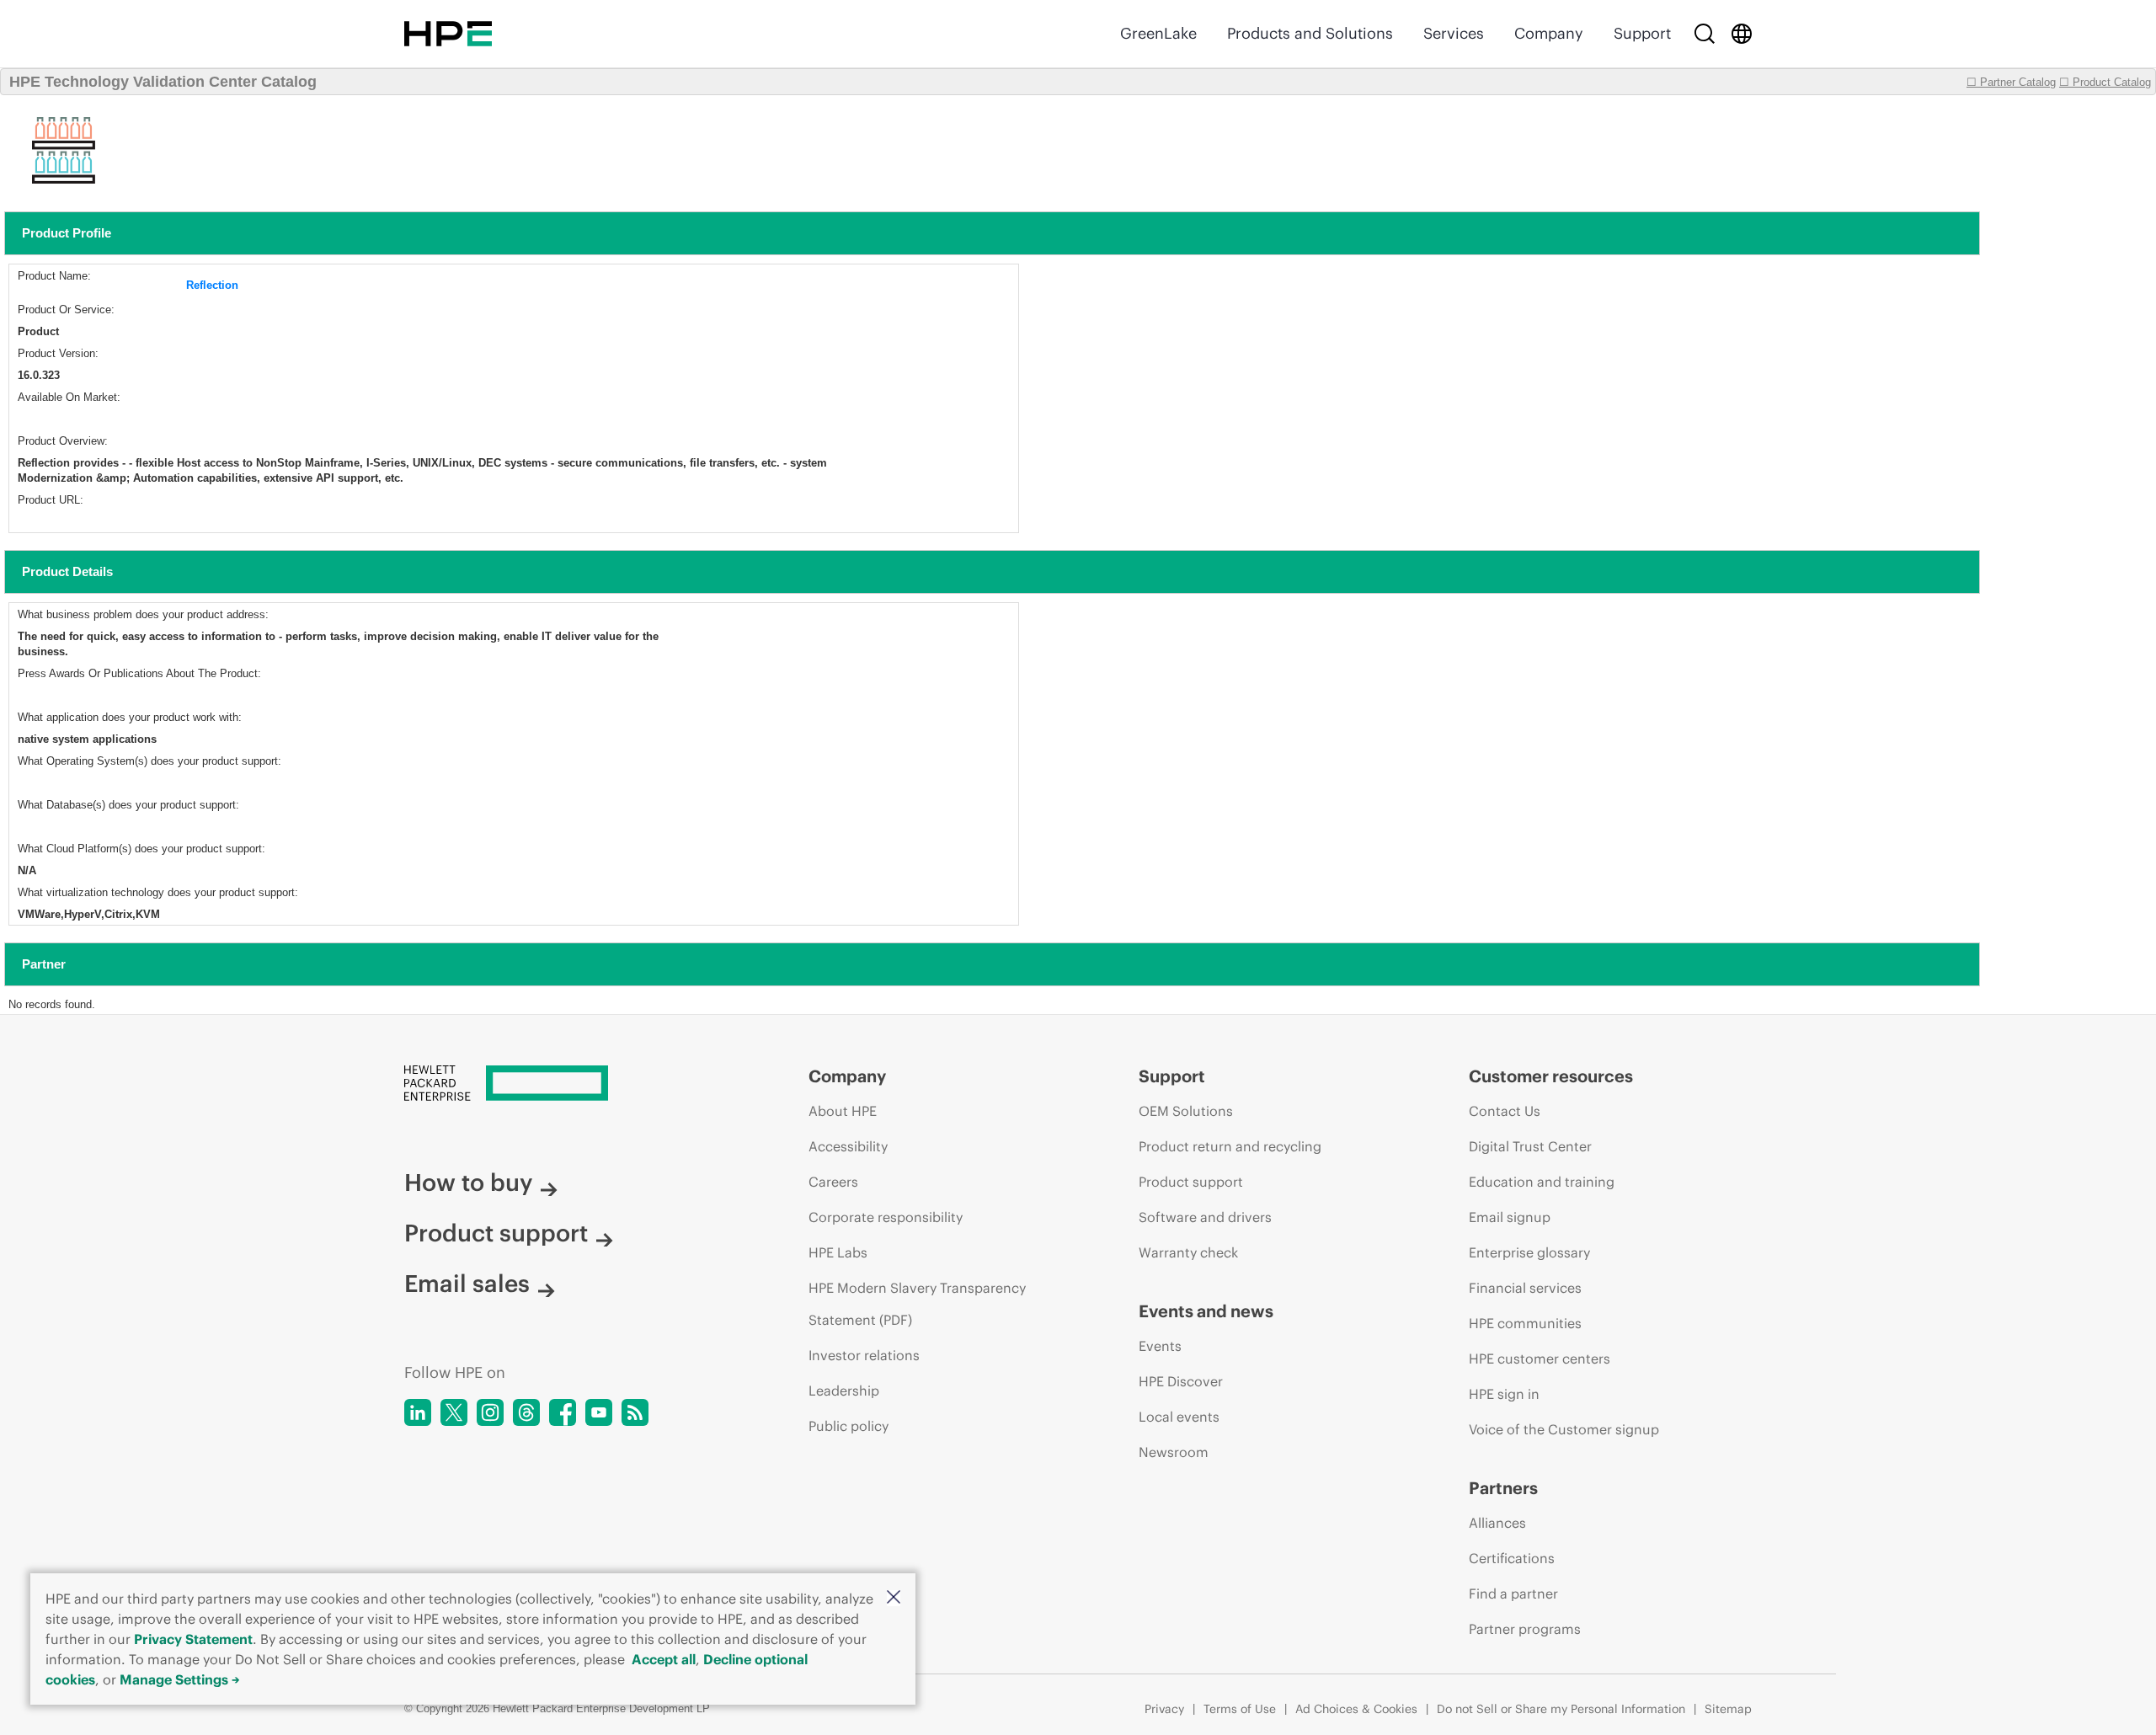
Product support (496, 1233)
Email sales (467, 1284)
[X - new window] (454, 1412)
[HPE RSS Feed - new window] (635, 1412)
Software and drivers (1205, 1217)
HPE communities (1525, 1323)
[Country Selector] (1742, 34)
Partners (1503, 1488)
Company (1549, 33)
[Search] (1705, 34)
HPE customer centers (1540, 1359)
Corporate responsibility (886, 1217)
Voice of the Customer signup (1564, 1429)
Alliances (1497, 1523)
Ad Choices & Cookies (1356, 1709)
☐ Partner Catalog (2011, 82)
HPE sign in (1504, 1394)
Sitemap (1728, 1709)
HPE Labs (838, 1252)
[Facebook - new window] (563, 1412)
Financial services (1525, 1288)
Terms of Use (1240, 1709)
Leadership (844, 1391)
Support (1642, 33)
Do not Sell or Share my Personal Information (1561, 1709)
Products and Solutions (1310, 33)
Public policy (849, 1426)
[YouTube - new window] (599, 1412)
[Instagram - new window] (490, 1412)
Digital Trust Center (1530, 1146)
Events (1160, 1346)
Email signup (1510, 1217)
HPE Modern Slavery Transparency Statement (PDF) (917, 1304)
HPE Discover (1181, 1381)
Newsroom (1174, 1452)
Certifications (1512, 1558)
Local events (1179, 1417)
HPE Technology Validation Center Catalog (163, 82)
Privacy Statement (193, 1639)
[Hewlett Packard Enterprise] (448, 34)
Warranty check (1188, 1252)
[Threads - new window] (526, 1412)
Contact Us (1505, 1111)
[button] (894, 1598)
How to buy (468, 1182)
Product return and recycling (1230, 1146)
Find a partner (1513, 1594)
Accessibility (848, 1146)
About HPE (843, 1111)
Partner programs (1525, 1629)
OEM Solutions (1186, 1111)
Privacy (1164, 1709)
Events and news (1206, 1311)
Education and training (1542, 1182)
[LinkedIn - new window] (418, 1412)
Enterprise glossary (1529, 1252)
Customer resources (1551, 1076)
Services (1454, 33)
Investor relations (864, 1355)
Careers (833, 1182)
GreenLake (1158, 33)
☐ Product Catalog (2105, 82)
